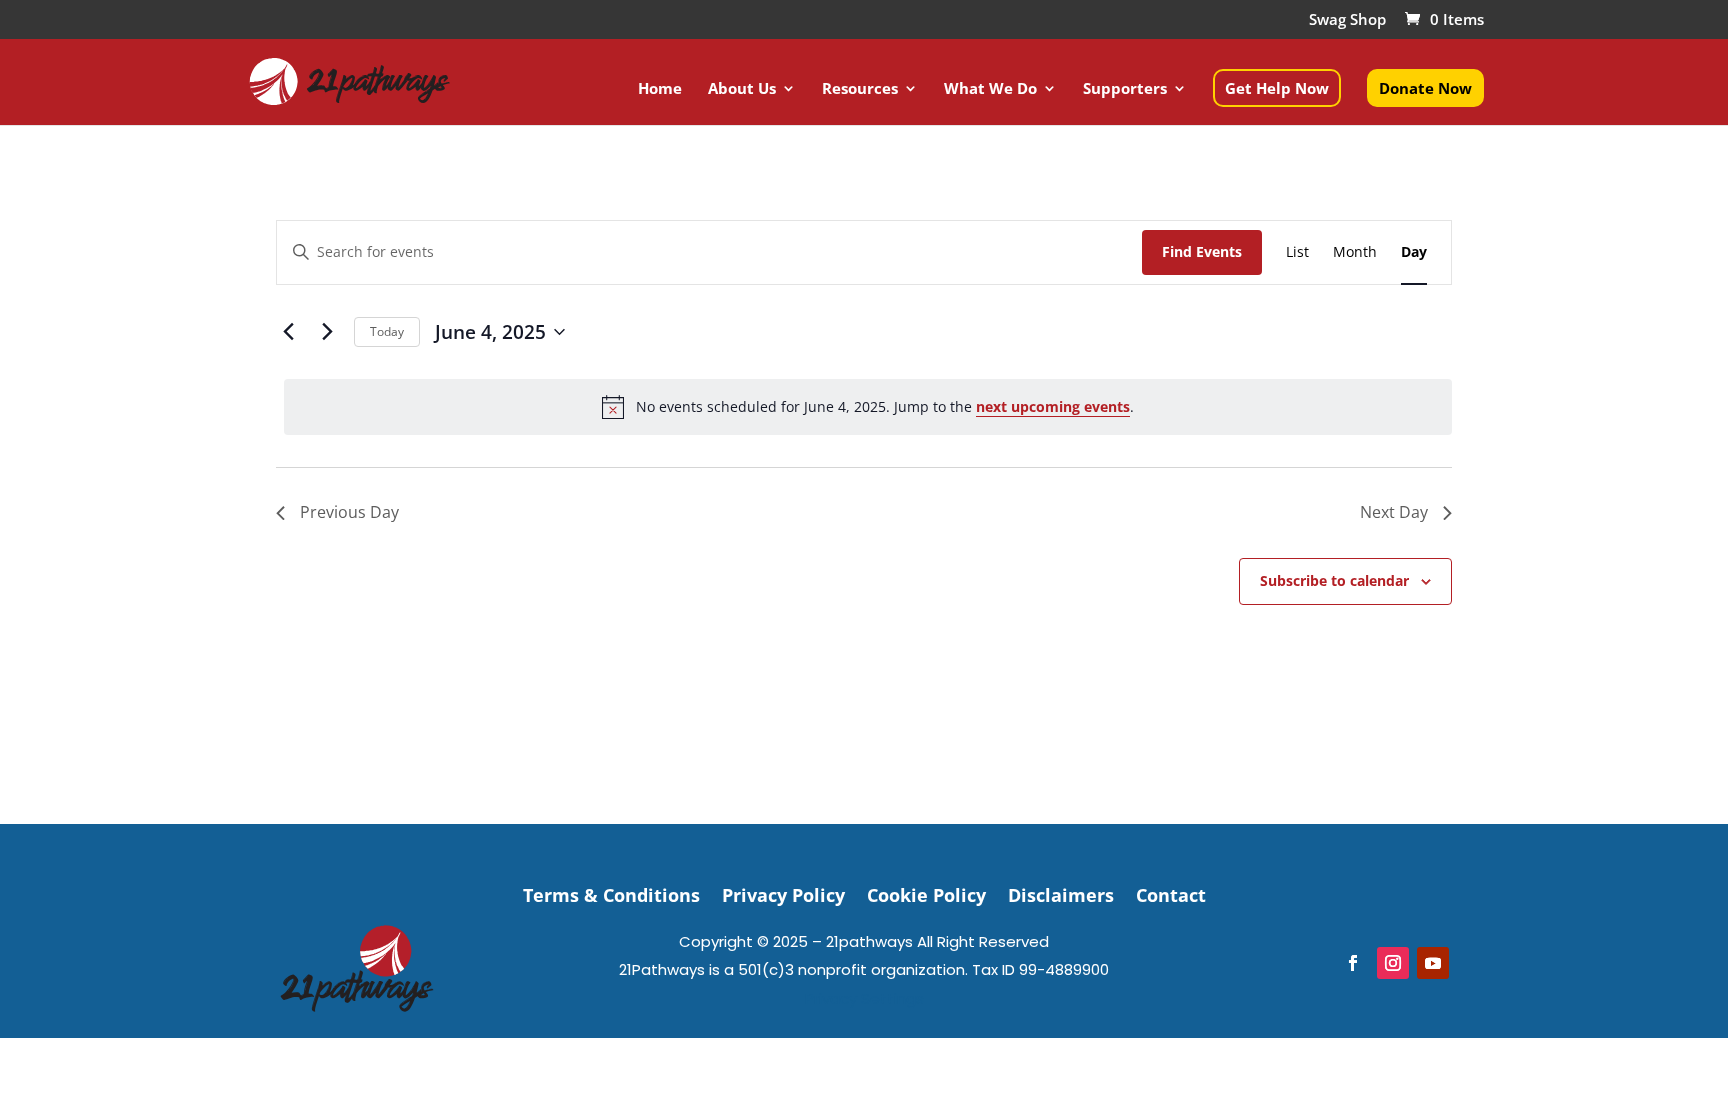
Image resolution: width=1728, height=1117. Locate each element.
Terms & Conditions (611, 892)
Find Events (1202, 251)
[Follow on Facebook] (1353, 963)
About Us (742, 89)
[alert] (868, 407)
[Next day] (327, 332)
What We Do (990, 89)
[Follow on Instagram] (1393, 963)
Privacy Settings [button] (864, 998)
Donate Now (1425, 88)
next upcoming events (1053, 406)
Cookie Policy (926, 892)
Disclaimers (1061, 892)
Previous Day (349, 512)
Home (660, 89)
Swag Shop (1347, 20)
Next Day (1394, 512)
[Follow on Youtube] (1433, 963)
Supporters (1125, 89)
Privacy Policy (783, 892)
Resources (860, 89)
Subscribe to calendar (1334, 580)
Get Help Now (1277, 88)
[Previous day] (288, 332)
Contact (1171, 892)
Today (387, 331)
